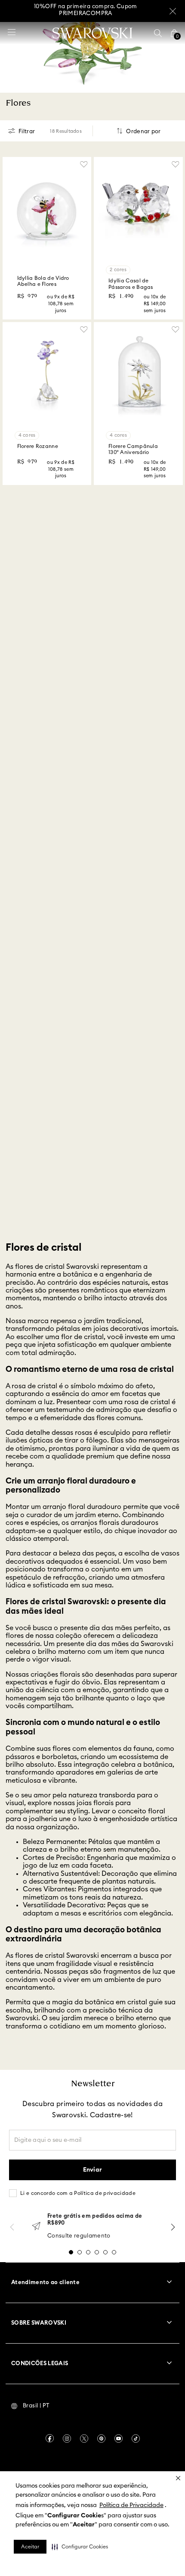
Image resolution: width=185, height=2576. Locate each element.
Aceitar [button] (30, 2547)
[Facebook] (50, 2438)
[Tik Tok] (136, 2438)
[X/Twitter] (84, 2438)
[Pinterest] (101, 2438)
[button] (80, 2547)
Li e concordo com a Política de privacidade (78, 2193)
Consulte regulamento (79, 2236)
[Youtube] (119, 2438)
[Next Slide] (173, 2227)
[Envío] (36, 2227)
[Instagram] (67, 2438)
